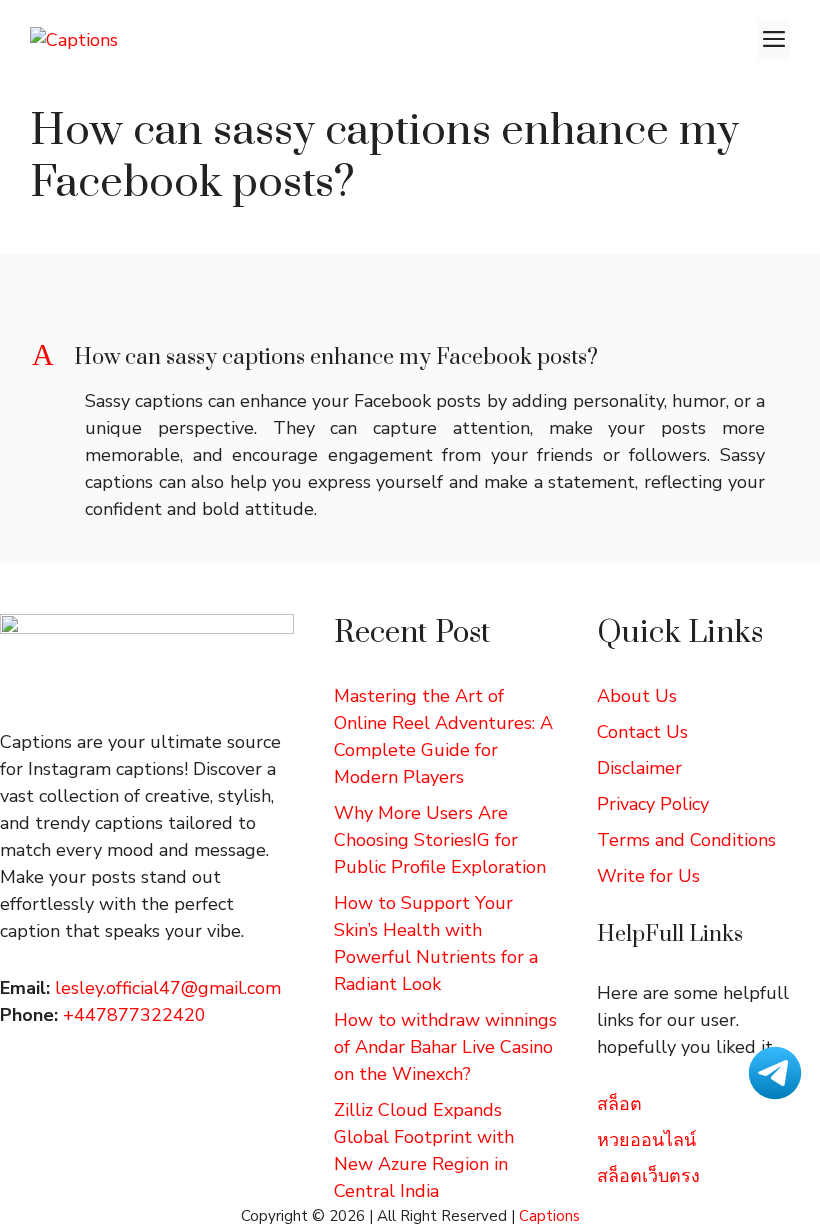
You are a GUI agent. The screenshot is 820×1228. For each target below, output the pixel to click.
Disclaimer (639, 768)
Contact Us (642, 732)
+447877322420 (134, 1015)
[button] (410, 358)
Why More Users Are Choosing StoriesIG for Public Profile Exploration (440, 840)
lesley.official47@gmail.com (168, 988)
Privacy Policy (653, 804)
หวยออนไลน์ (646, 1140)
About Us (637, 696)
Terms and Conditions (686, 840)
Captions (549, 1216)
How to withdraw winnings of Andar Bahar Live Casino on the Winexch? (445, 1047)
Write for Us (648, 876)
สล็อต (619, 1104)
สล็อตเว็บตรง (648, 1176)
